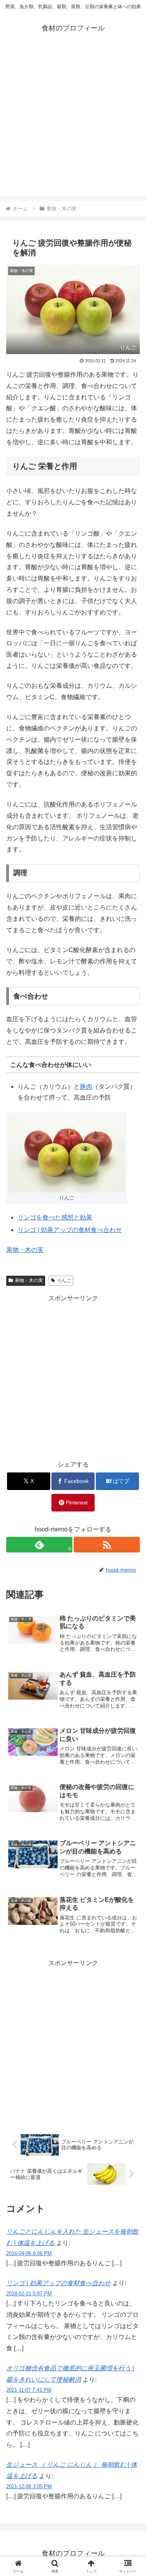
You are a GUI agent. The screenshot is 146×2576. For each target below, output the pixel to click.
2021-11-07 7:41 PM (29, 2390)
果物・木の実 (25, 1250)
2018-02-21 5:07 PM (29, 2294)
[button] (131, 1572)
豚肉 (86, 1087)
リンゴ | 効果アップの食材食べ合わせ (70, 1230)
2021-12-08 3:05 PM (29, 2486)
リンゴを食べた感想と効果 (55, 1217)
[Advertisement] (73, 123)
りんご (64, 1280)
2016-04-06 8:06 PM (29, 2253)
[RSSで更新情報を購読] (107, 1545)
